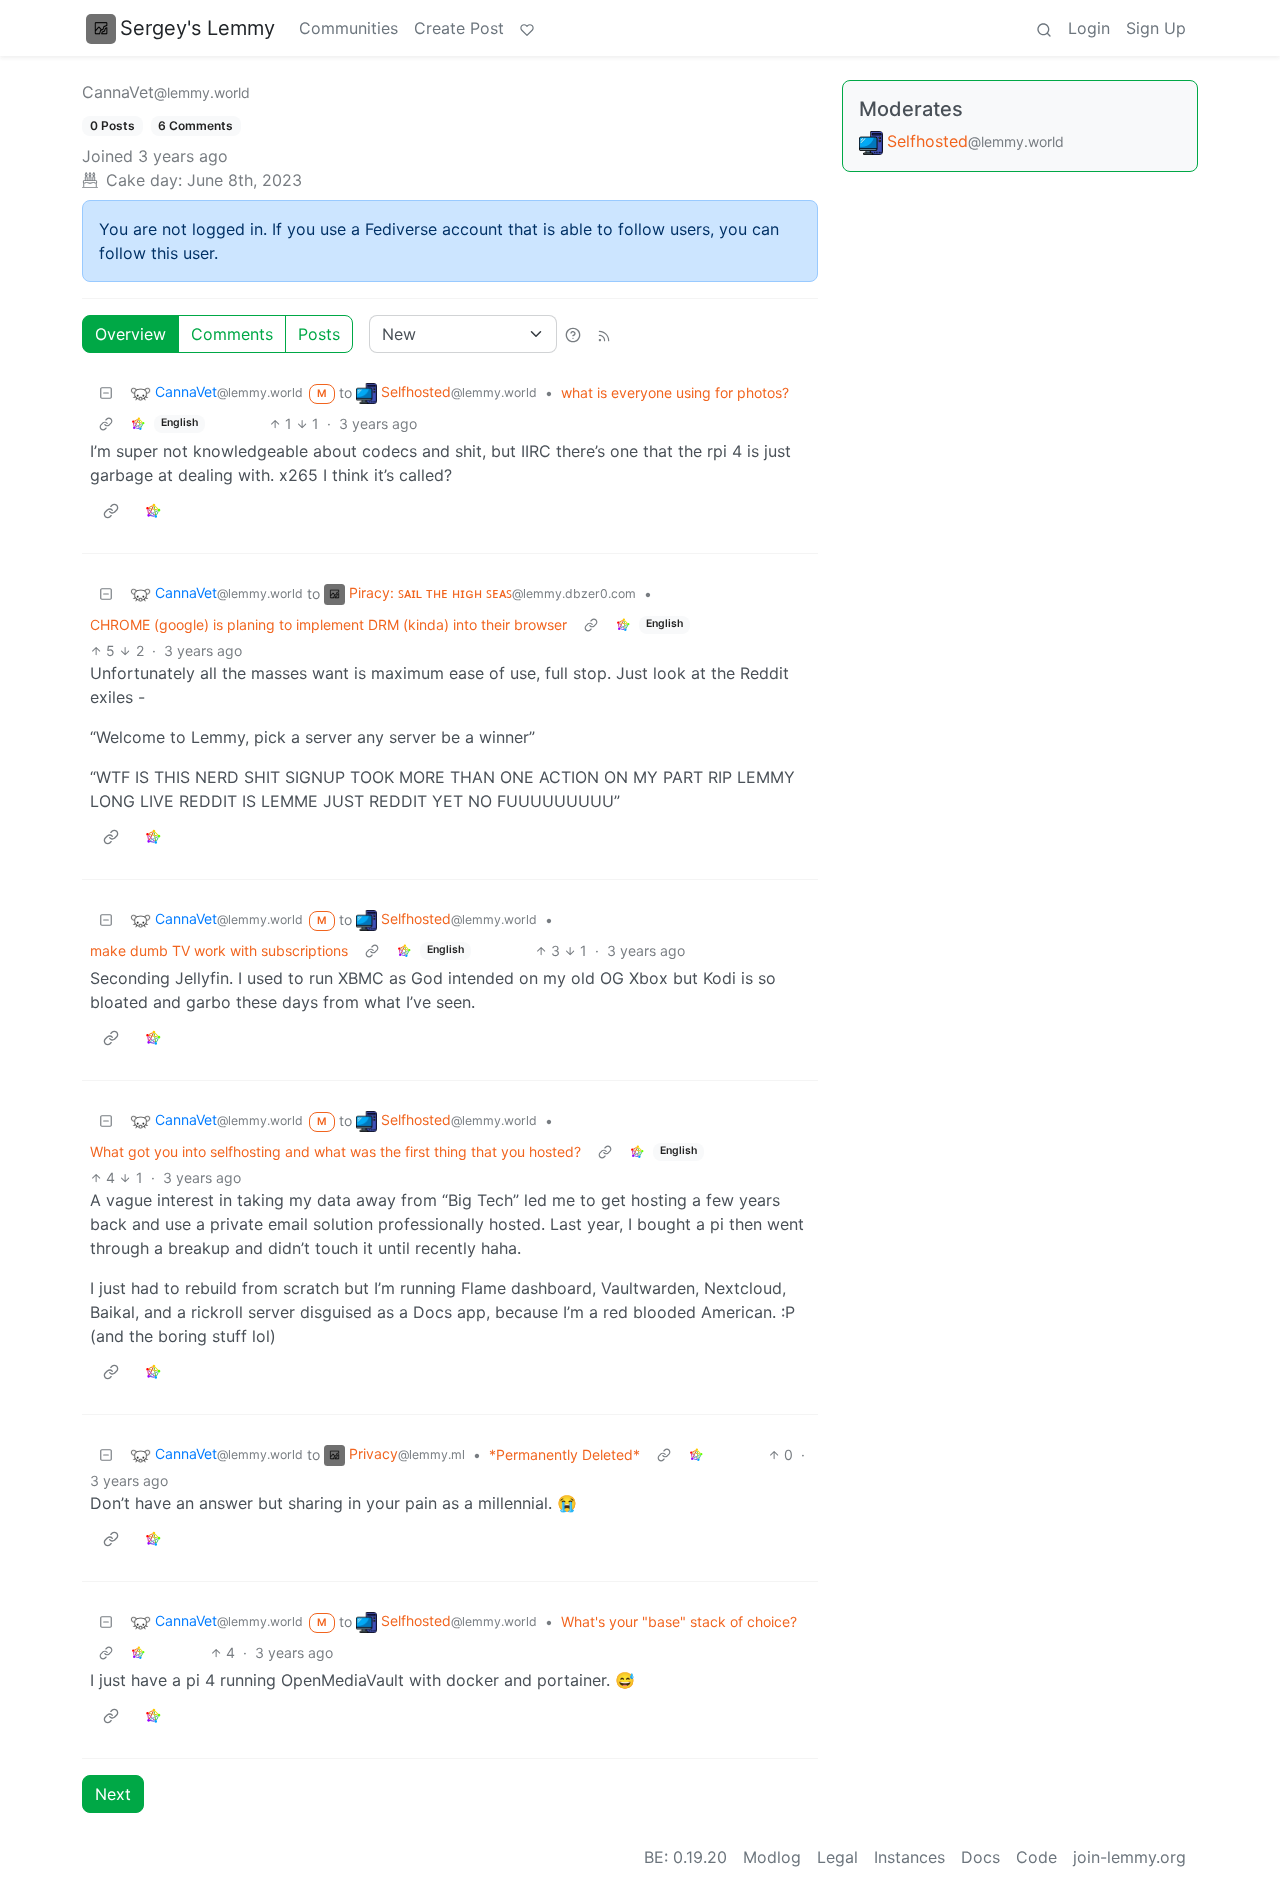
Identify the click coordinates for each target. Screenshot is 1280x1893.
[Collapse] (106, 392)
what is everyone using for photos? (675, 392)
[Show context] (106, 423)
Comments (232, 334)
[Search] (1044, 28)
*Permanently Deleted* (564, 1454)
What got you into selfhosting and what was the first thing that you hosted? (335, 1151)
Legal (837, 1857)
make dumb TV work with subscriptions (219, 950)
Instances (909, 1857)
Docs (980, 1857)
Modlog (772, 1857)
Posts (319, 334)
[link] (138, 423)
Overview (130, 334)
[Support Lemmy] (527, 28)
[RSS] (604, 334)
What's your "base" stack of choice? (679, 1621)
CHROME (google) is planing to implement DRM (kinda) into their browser (328, 624)
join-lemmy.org (1129, 1857)
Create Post (459, 28)
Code (1036, 1857)
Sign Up (1156, 28)
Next (113, 1794)
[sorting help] (573, 334)
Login (1089, 28)
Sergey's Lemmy (197, 28)
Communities (348, 28)
